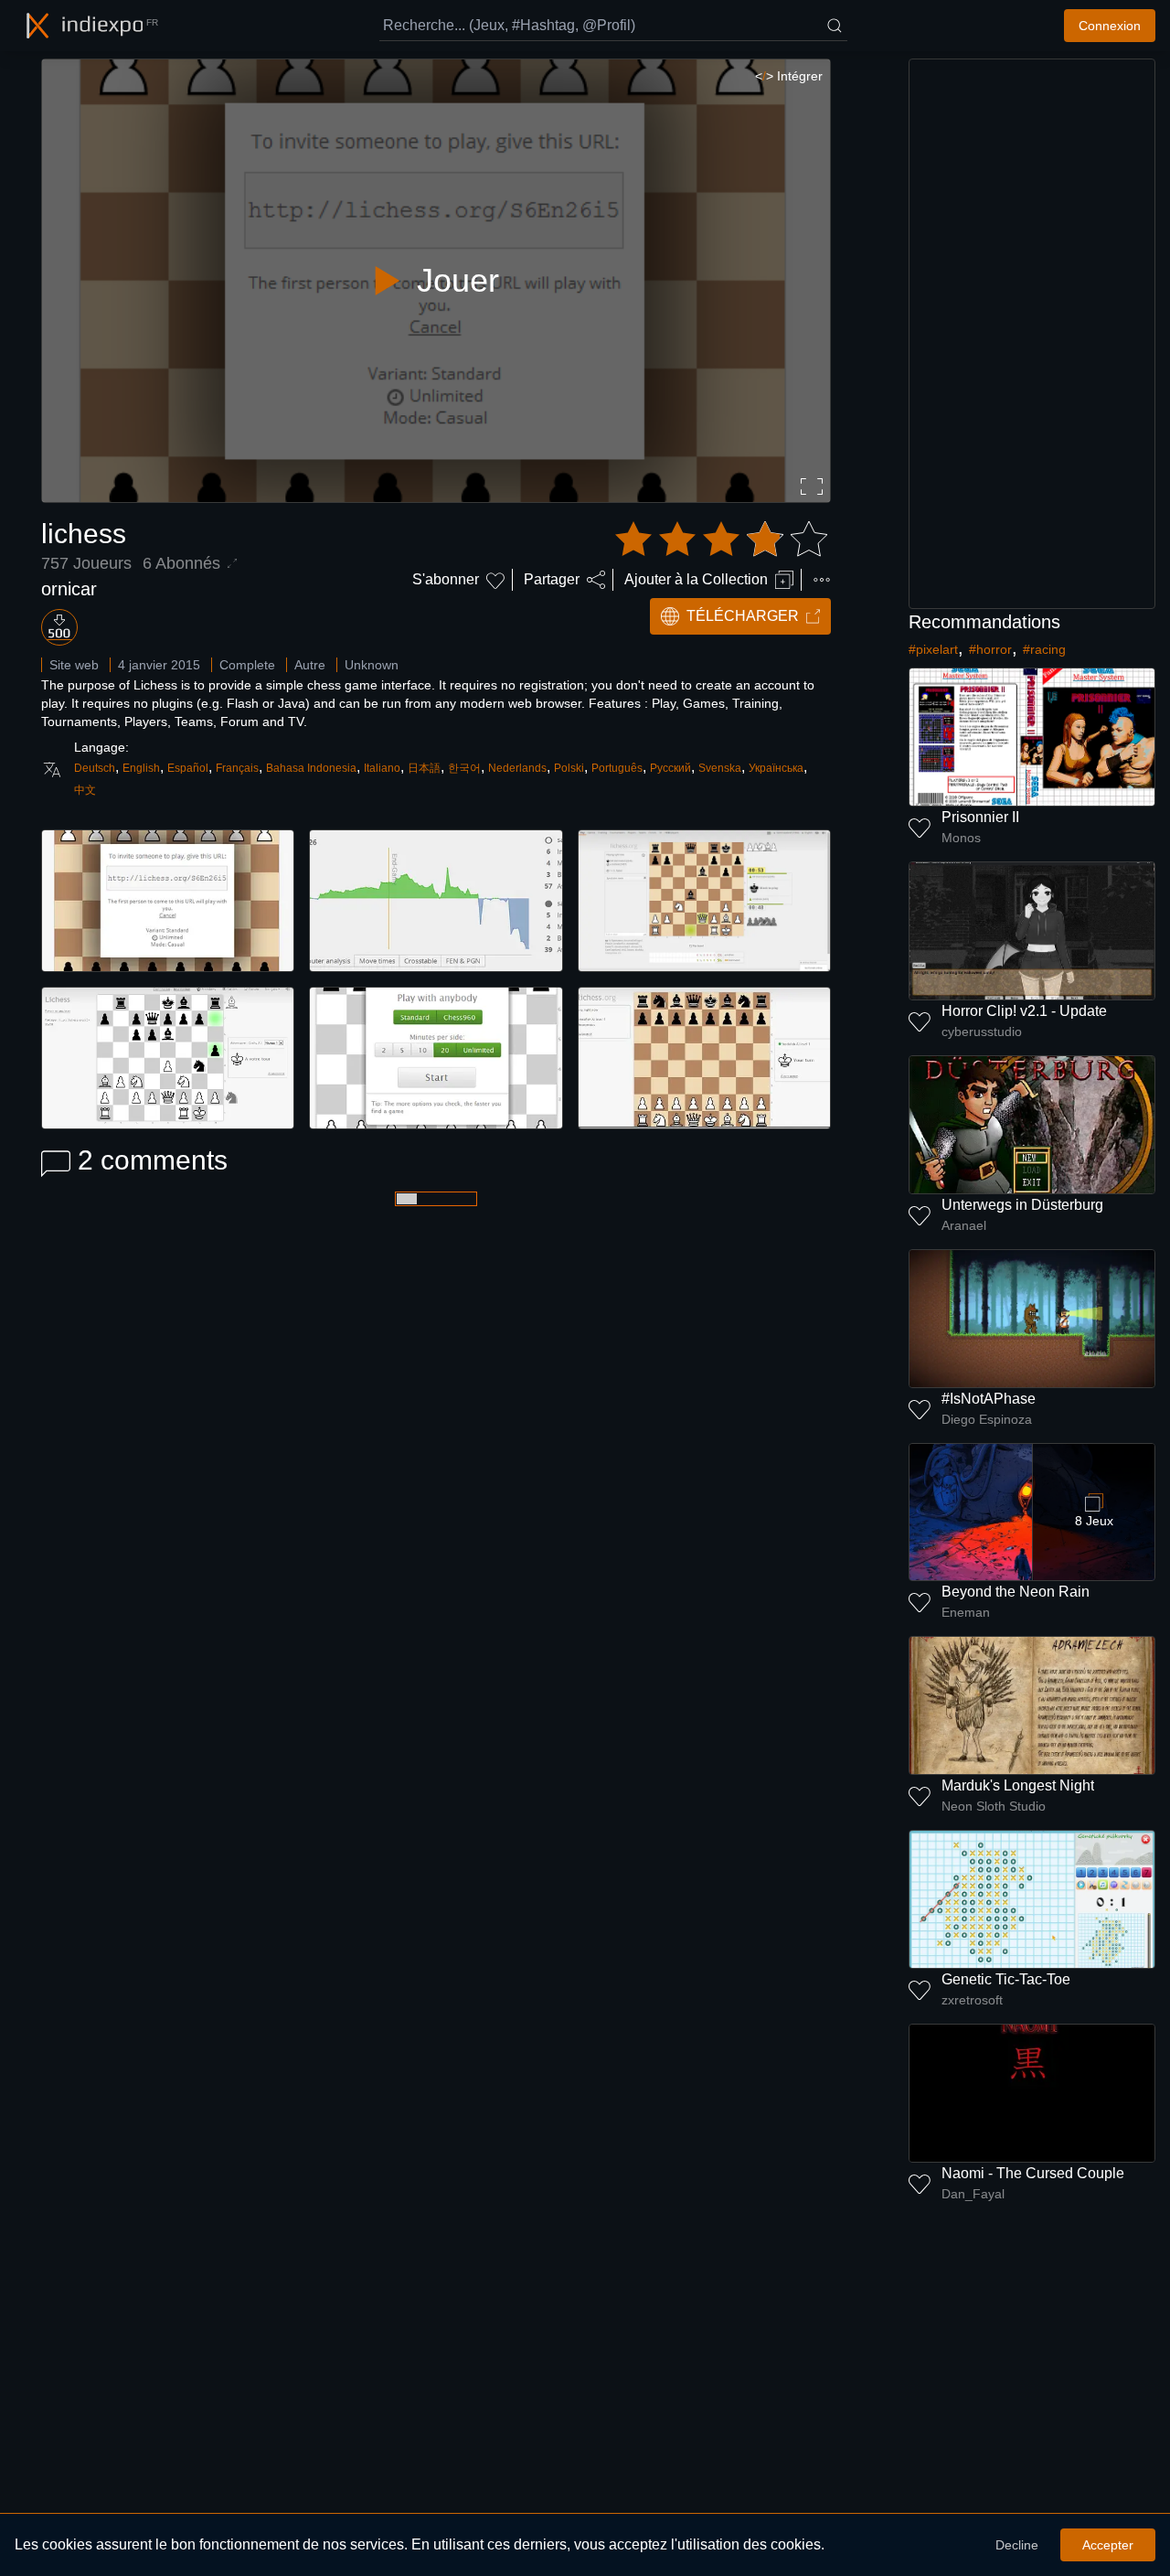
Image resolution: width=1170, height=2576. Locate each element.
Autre (310, 665)
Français (237, 768)
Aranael (964, 1225)
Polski (569, 768)
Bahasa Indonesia (311, 768)
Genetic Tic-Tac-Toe (1006, 1979)
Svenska (720, 768)
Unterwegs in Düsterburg (1022, 1205)
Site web (74, 665)
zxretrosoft (972, 2000)
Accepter (1108, 2545)
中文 (85, 790)
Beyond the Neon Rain (1016, 1592)
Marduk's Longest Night (1018, 1785)
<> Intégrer (789, 76)
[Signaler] (822, 580)
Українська (776, 768)
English (141, 768)
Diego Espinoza (987, 1419)
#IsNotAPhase (989, 1399)
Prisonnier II (980, 817)
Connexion (1110, 26)
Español (188, 768)
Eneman (966, 1612)
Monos (961, 838)
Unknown (372, 665)
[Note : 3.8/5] (721, 540)
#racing (1044, 649)
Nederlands (517, 768)
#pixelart (933, 649)
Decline (1017, 2545)
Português (617, 768)
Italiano (382, 768)
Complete (247, 665)
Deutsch (95, 768)
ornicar (69, 589)
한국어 (464, 768)
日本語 (424, 768)
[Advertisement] (1032, 334)
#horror (990, 649)
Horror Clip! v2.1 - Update (1024, 1011)
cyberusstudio (982, 1031)
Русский (670, 768)
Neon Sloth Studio (994, 1806)
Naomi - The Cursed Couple (1033, 2173)
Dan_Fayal (973, 2194)
